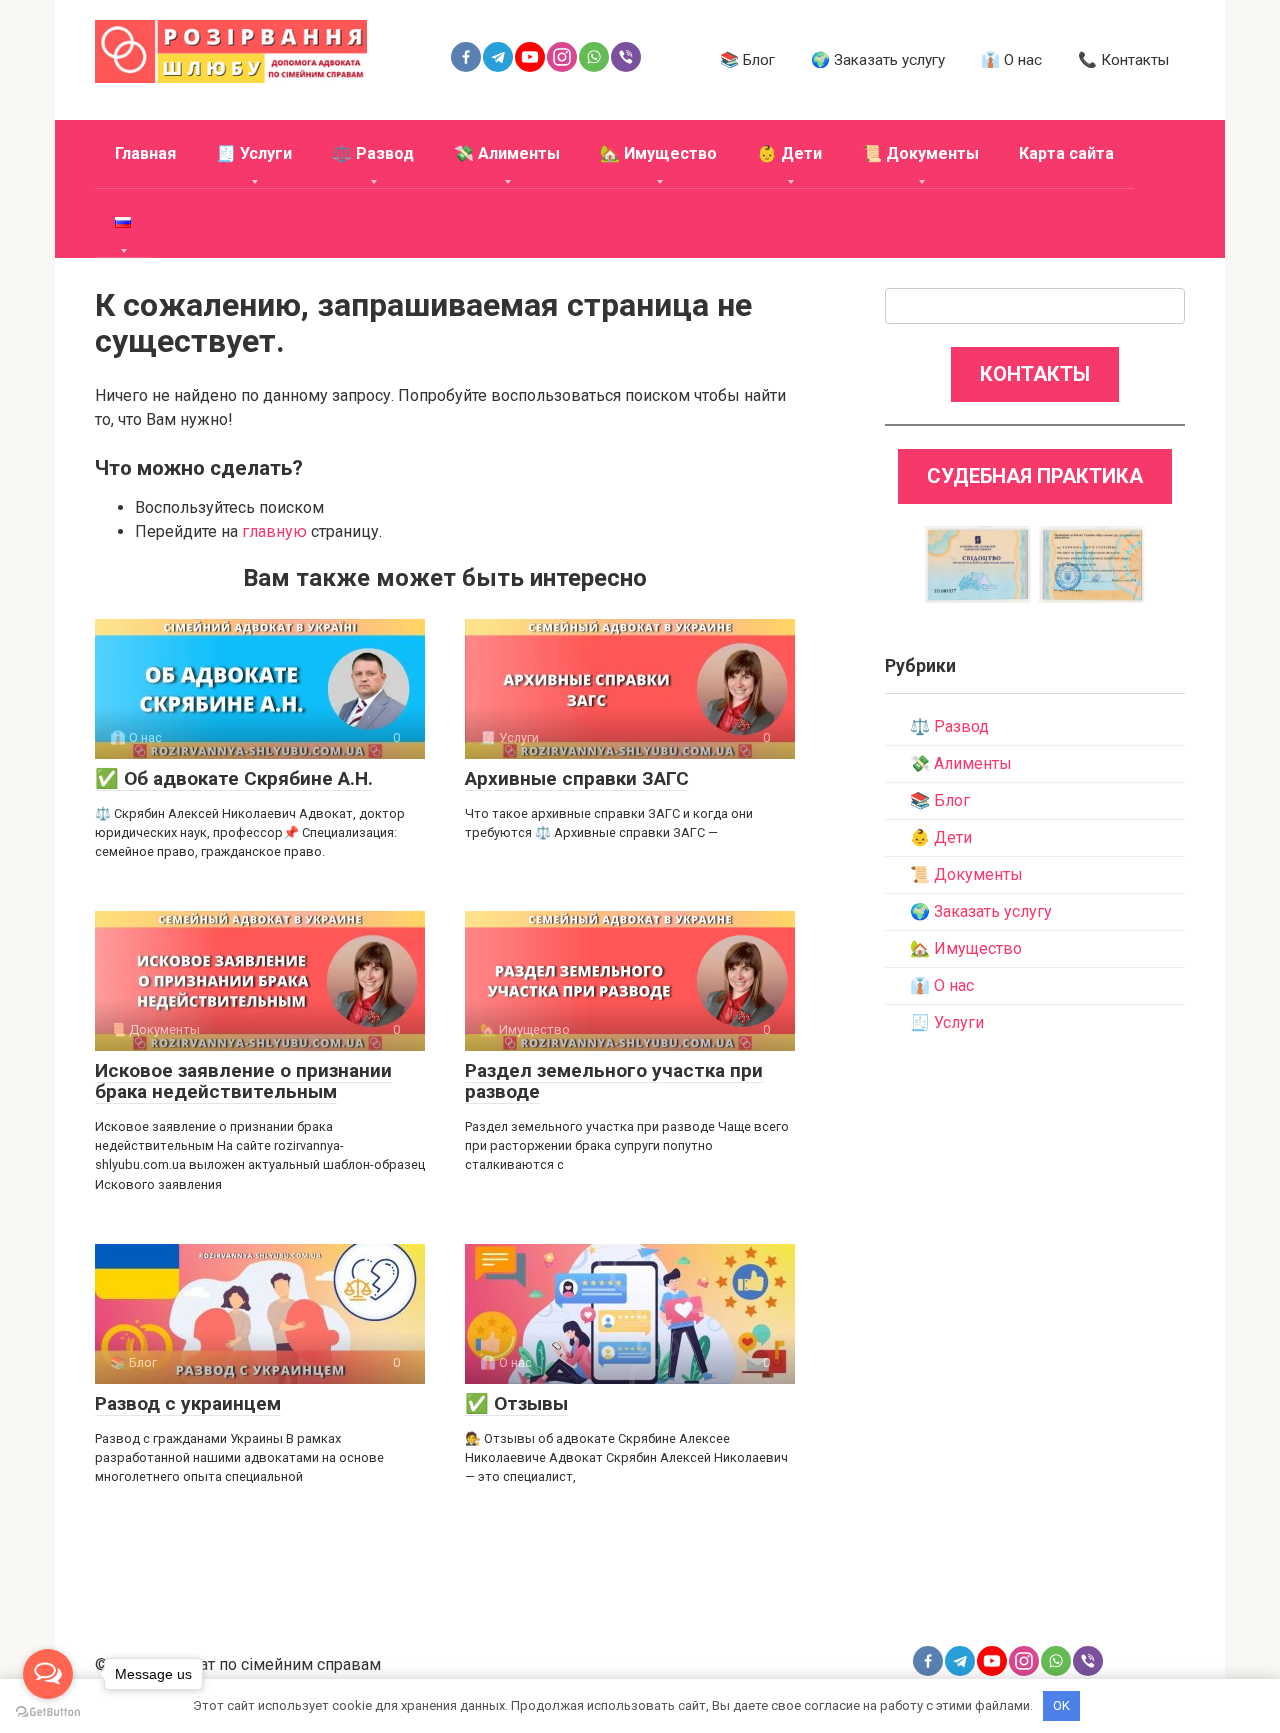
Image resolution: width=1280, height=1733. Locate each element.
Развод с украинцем (188, 1403)
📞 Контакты (1123, 60)
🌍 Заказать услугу (878, 60)
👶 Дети (789, 153)
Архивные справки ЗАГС (577, 778)
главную (274, 531)
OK (1061, 1705)
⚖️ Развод (373, 153)
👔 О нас (1011, 60)
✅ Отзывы (516, 1403)
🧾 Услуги (254, 153)
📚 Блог (747, 60)
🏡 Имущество (658, 153)
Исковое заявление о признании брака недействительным (243, 1081)
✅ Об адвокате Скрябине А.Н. (234, 778)
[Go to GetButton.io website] (48, 1712)
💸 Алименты (507, 153)
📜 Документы (920, 153)
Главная (145, 153)
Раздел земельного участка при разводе (614, 1081)
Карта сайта (1066, 153)
